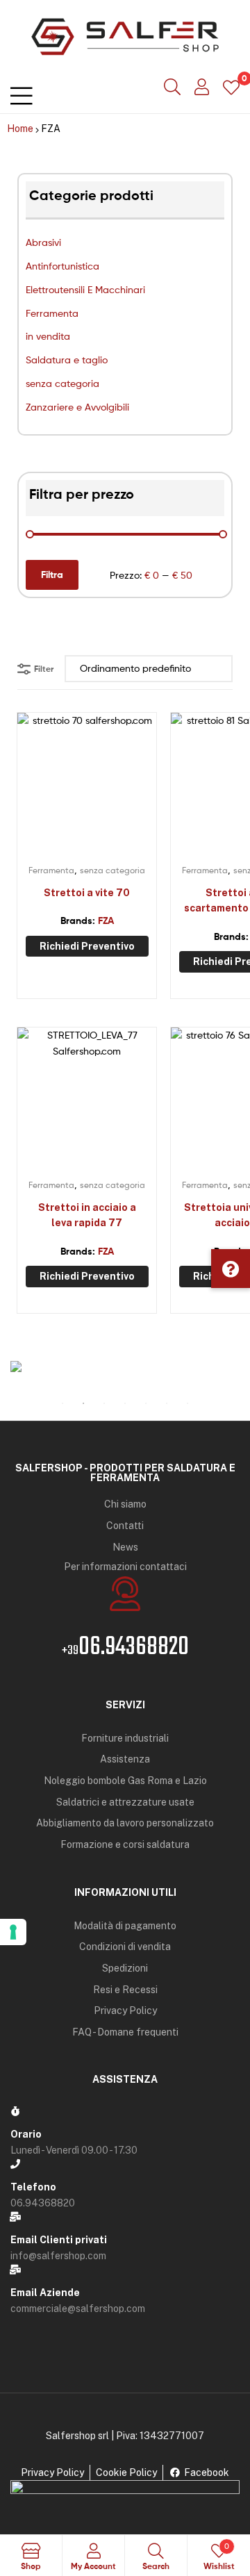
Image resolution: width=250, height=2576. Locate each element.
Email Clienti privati (59, 2240)
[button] (231, 1269)
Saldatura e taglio (67, 360)
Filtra (52, 575)
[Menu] (21, 93)
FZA (106, 920)
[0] (231, 86)
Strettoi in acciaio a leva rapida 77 (87, 1215)
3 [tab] (104, 1403)
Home (20, 129)
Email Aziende (45, 2293)
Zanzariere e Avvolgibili (77, 407)
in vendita (48, 336)
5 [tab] (146, 1403)
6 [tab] (167, 1403)
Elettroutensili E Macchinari (85, 289)
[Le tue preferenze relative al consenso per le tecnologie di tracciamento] (13, 1932)
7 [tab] (187, 1403)
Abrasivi (43, 242)
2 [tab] (83, 1403)
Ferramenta (52, 313)
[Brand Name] (125, 1367)
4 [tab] (125, 1403)
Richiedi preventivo (87, 946)
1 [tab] (62, 1403)
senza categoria (62, 383)
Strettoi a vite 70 (87, 893)
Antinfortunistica (62, 266)
